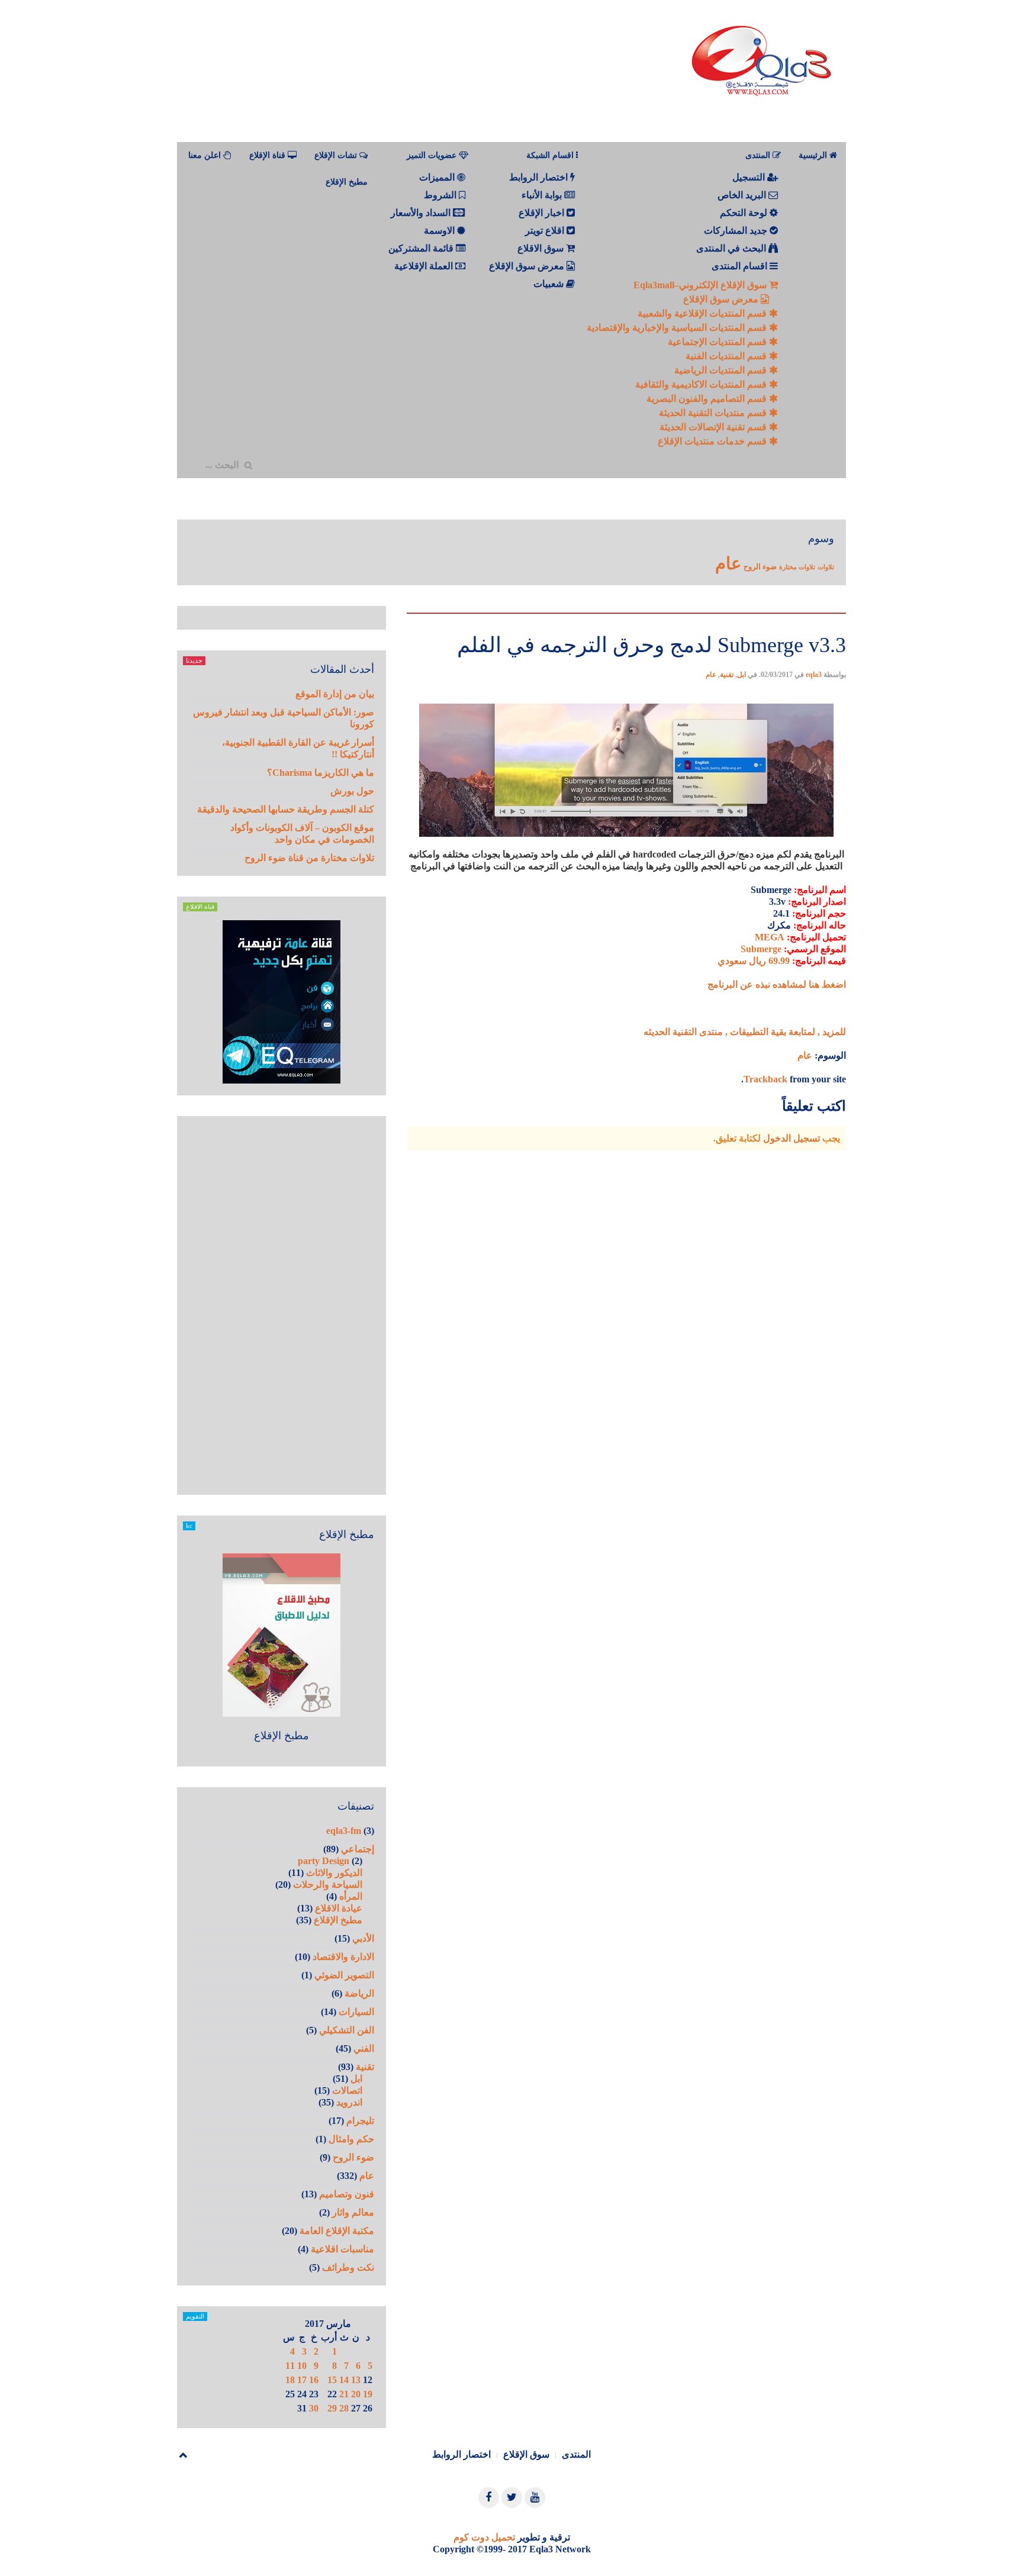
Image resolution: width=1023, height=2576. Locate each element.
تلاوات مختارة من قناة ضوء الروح (309, 858)
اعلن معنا (206, 155)
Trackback (765, 1079)
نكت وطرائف (348, 2267)
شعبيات (550, 284)
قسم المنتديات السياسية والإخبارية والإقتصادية (678, 328)
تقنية (727, 675)
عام (728, 563)
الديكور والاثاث (334, 1873)
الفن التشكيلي (347, 2030)
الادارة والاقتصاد (343, 1957)
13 (356, 2380)
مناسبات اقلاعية (342, 2249)
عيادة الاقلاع (339, 1908)
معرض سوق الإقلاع (722, 299)
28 (344, 2408)
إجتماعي (358, 1849)
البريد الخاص (743, 195)
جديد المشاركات (737, 230)
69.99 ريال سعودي (754, 961)
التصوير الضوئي (344, 1975)
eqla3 (814, 675)
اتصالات (347, 2090)
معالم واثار (353, 2212)
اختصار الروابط (540, 177)
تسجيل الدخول (792, 1138)
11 (290, 2366)
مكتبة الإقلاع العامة (337, 2231)
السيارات (356, 2012)
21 (344, 2394)
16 (314, 2380)
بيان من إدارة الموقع (335, 694)
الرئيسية (814, 155)
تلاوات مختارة (797, 567)
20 (356, 2394)
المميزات (438, 177)
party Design (324, 1861)
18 (290, 2380)
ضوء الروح (760, 567)
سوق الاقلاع (542, 248)
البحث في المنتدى (732, 248)
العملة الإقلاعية (425, 266)
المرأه (351, 1896)
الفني (364, 2048)
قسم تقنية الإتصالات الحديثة (714, 427)
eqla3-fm (344, 1831)
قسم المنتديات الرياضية (722, 370)
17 (302, 2380)
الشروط (441, 195)
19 (368, 2394)
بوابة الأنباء (543, 195)
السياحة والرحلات (328, 1885)
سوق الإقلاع (526, 2454)
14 (344, 2380)
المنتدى (576, 2454)
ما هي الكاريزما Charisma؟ (321, 773)
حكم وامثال (351, 2139)
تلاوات (826, 567)
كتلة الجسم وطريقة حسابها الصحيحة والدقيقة (286, 809)
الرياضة (359, 1993)
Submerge (761, 949)
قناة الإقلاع (268, 155)
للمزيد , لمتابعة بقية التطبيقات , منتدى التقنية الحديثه (745, 1032)
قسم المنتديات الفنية (727, 356)
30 (314, 2408)
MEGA (770, 937)
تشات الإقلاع (337, 155)
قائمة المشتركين (422, 248)
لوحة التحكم (745, 213)
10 (302, 2366)
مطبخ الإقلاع (347, 182)
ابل (741, 675)
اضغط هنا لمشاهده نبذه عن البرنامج (777, 984)
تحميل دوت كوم (484, 2537)
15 (332, 2380)
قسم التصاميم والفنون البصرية (708, 399)
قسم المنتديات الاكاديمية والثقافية (702, 384)
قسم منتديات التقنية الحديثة (714, 413)
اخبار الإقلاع (543, 213)
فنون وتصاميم (347, 2194)
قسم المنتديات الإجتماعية (718, 342)
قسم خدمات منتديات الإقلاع (713, 441)
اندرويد (349, 2102)
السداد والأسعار (422, 213)
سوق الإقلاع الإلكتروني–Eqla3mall (701, 285)
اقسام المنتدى (741, 266)
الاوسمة (440, 230)
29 (332, 2408)
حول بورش (352, 791)
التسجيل (750, 177)
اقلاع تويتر (546, 230)
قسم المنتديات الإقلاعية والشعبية (703, 313)
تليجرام (360, 2121)
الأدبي (363, 1938)
